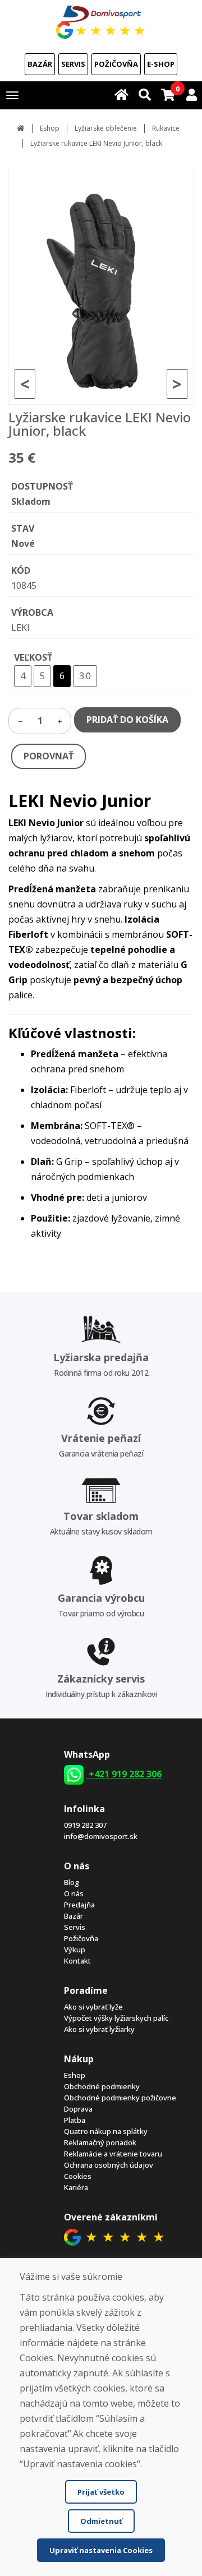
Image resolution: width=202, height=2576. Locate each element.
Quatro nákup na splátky (106, 2131)
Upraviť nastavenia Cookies (101, 2550)
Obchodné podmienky (102, 2086)
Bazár (40, 64)
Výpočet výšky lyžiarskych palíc (116, 2018)
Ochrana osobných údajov (109, 2165)
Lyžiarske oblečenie (106, 128)
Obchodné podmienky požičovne (120, 2098)
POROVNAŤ (49, 756)
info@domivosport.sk (101, 1836)
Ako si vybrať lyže (93, 2007)
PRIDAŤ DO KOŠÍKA (127, 720)
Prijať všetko (101, 2492)
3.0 (85, 676)
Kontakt (77, 1961)
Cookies (78, 2176)
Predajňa (79, 1905)
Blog (72, 1882)
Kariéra (76, 2187)
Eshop (50, 128)
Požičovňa (116, 64)
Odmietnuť (101, 2521)
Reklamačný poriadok (100, 2142)
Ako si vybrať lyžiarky (99, 2029)
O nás (74, 1893)
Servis (73, 64)
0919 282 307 (85, 1825)
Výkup (75, 1950)
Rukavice (166, 128)
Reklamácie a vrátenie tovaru (113, 2154)
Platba (75, 2120)
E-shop (161, 64)
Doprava (78, 2109)
